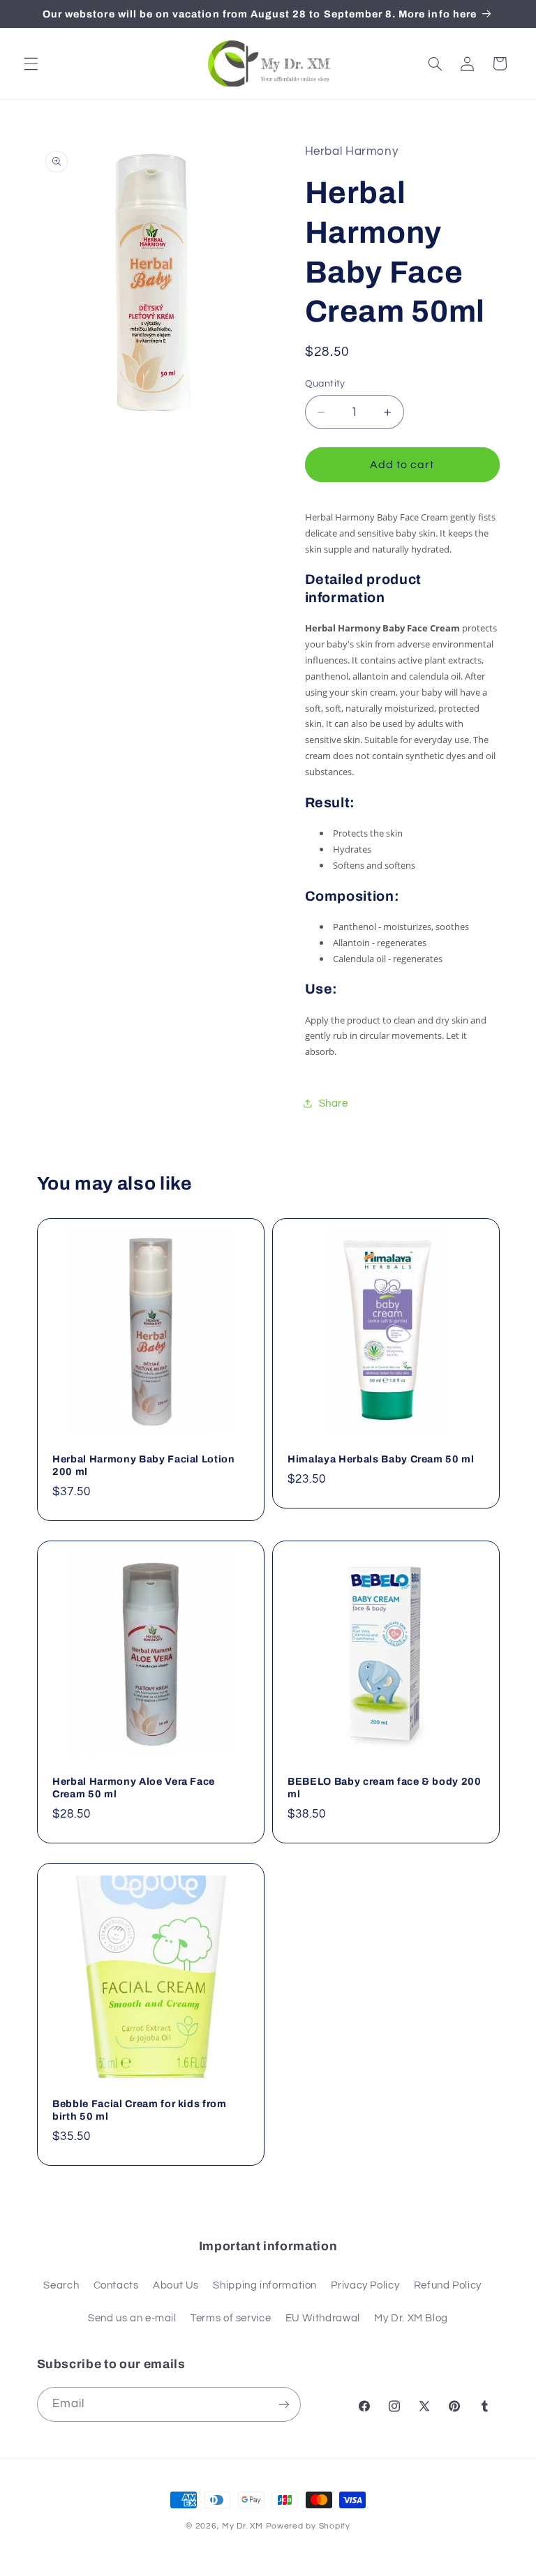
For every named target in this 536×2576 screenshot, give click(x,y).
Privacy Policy (365, 2285)
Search (61, 2285)
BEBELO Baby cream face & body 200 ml (385, 1788)
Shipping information (265, 2285)
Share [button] (334, 1103)
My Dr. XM (244, 2526)
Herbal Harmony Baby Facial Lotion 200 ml (144, 1465)
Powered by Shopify (308, 2526)
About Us (176, 2285)
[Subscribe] (283, 2404)
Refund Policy (448, 2285)
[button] (31, 63)
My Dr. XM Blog (411, 2318)
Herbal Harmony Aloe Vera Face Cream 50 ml (134, 1788)
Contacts (116, 2285)
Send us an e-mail (132, 2318)
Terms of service (231, 2318)
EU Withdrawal (323, 2318)
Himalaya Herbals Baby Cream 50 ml (381, 1459)
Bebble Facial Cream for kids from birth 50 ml (140, 2110)
